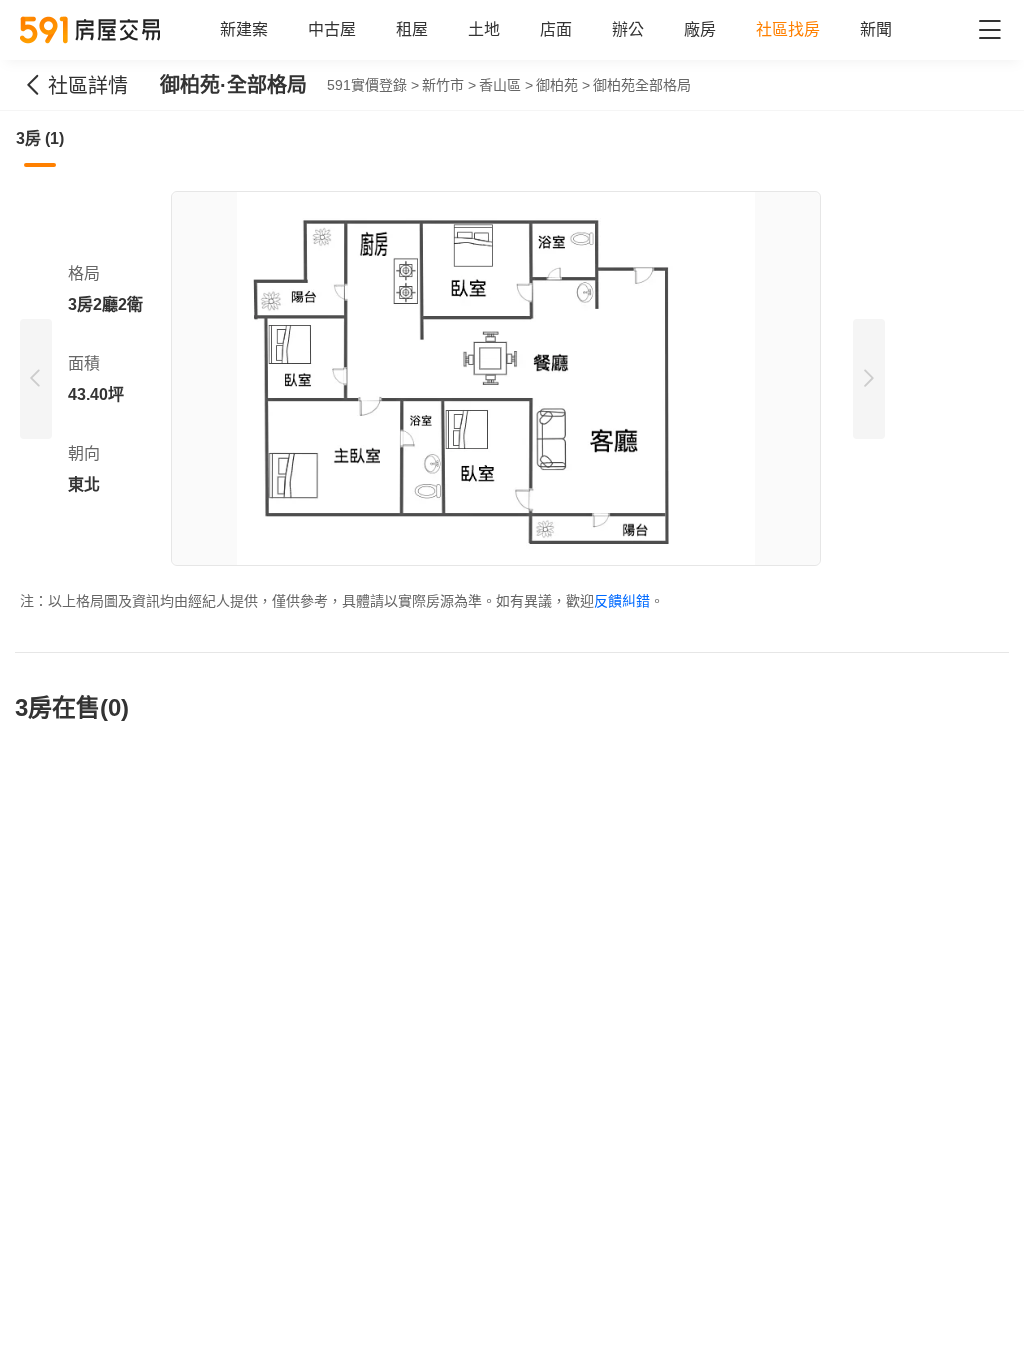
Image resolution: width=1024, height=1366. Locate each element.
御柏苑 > (563, 85)
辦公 (628, 29)
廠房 (700, 29)
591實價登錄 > (373, 85)
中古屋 (332, 29)
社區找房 (788, 29)
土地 (484, 29)
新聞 (876, 29)
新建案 (244, 29)
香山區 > (506, 85)
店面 (556, 29)
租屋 (412, 29)
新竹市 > (449, 85)
